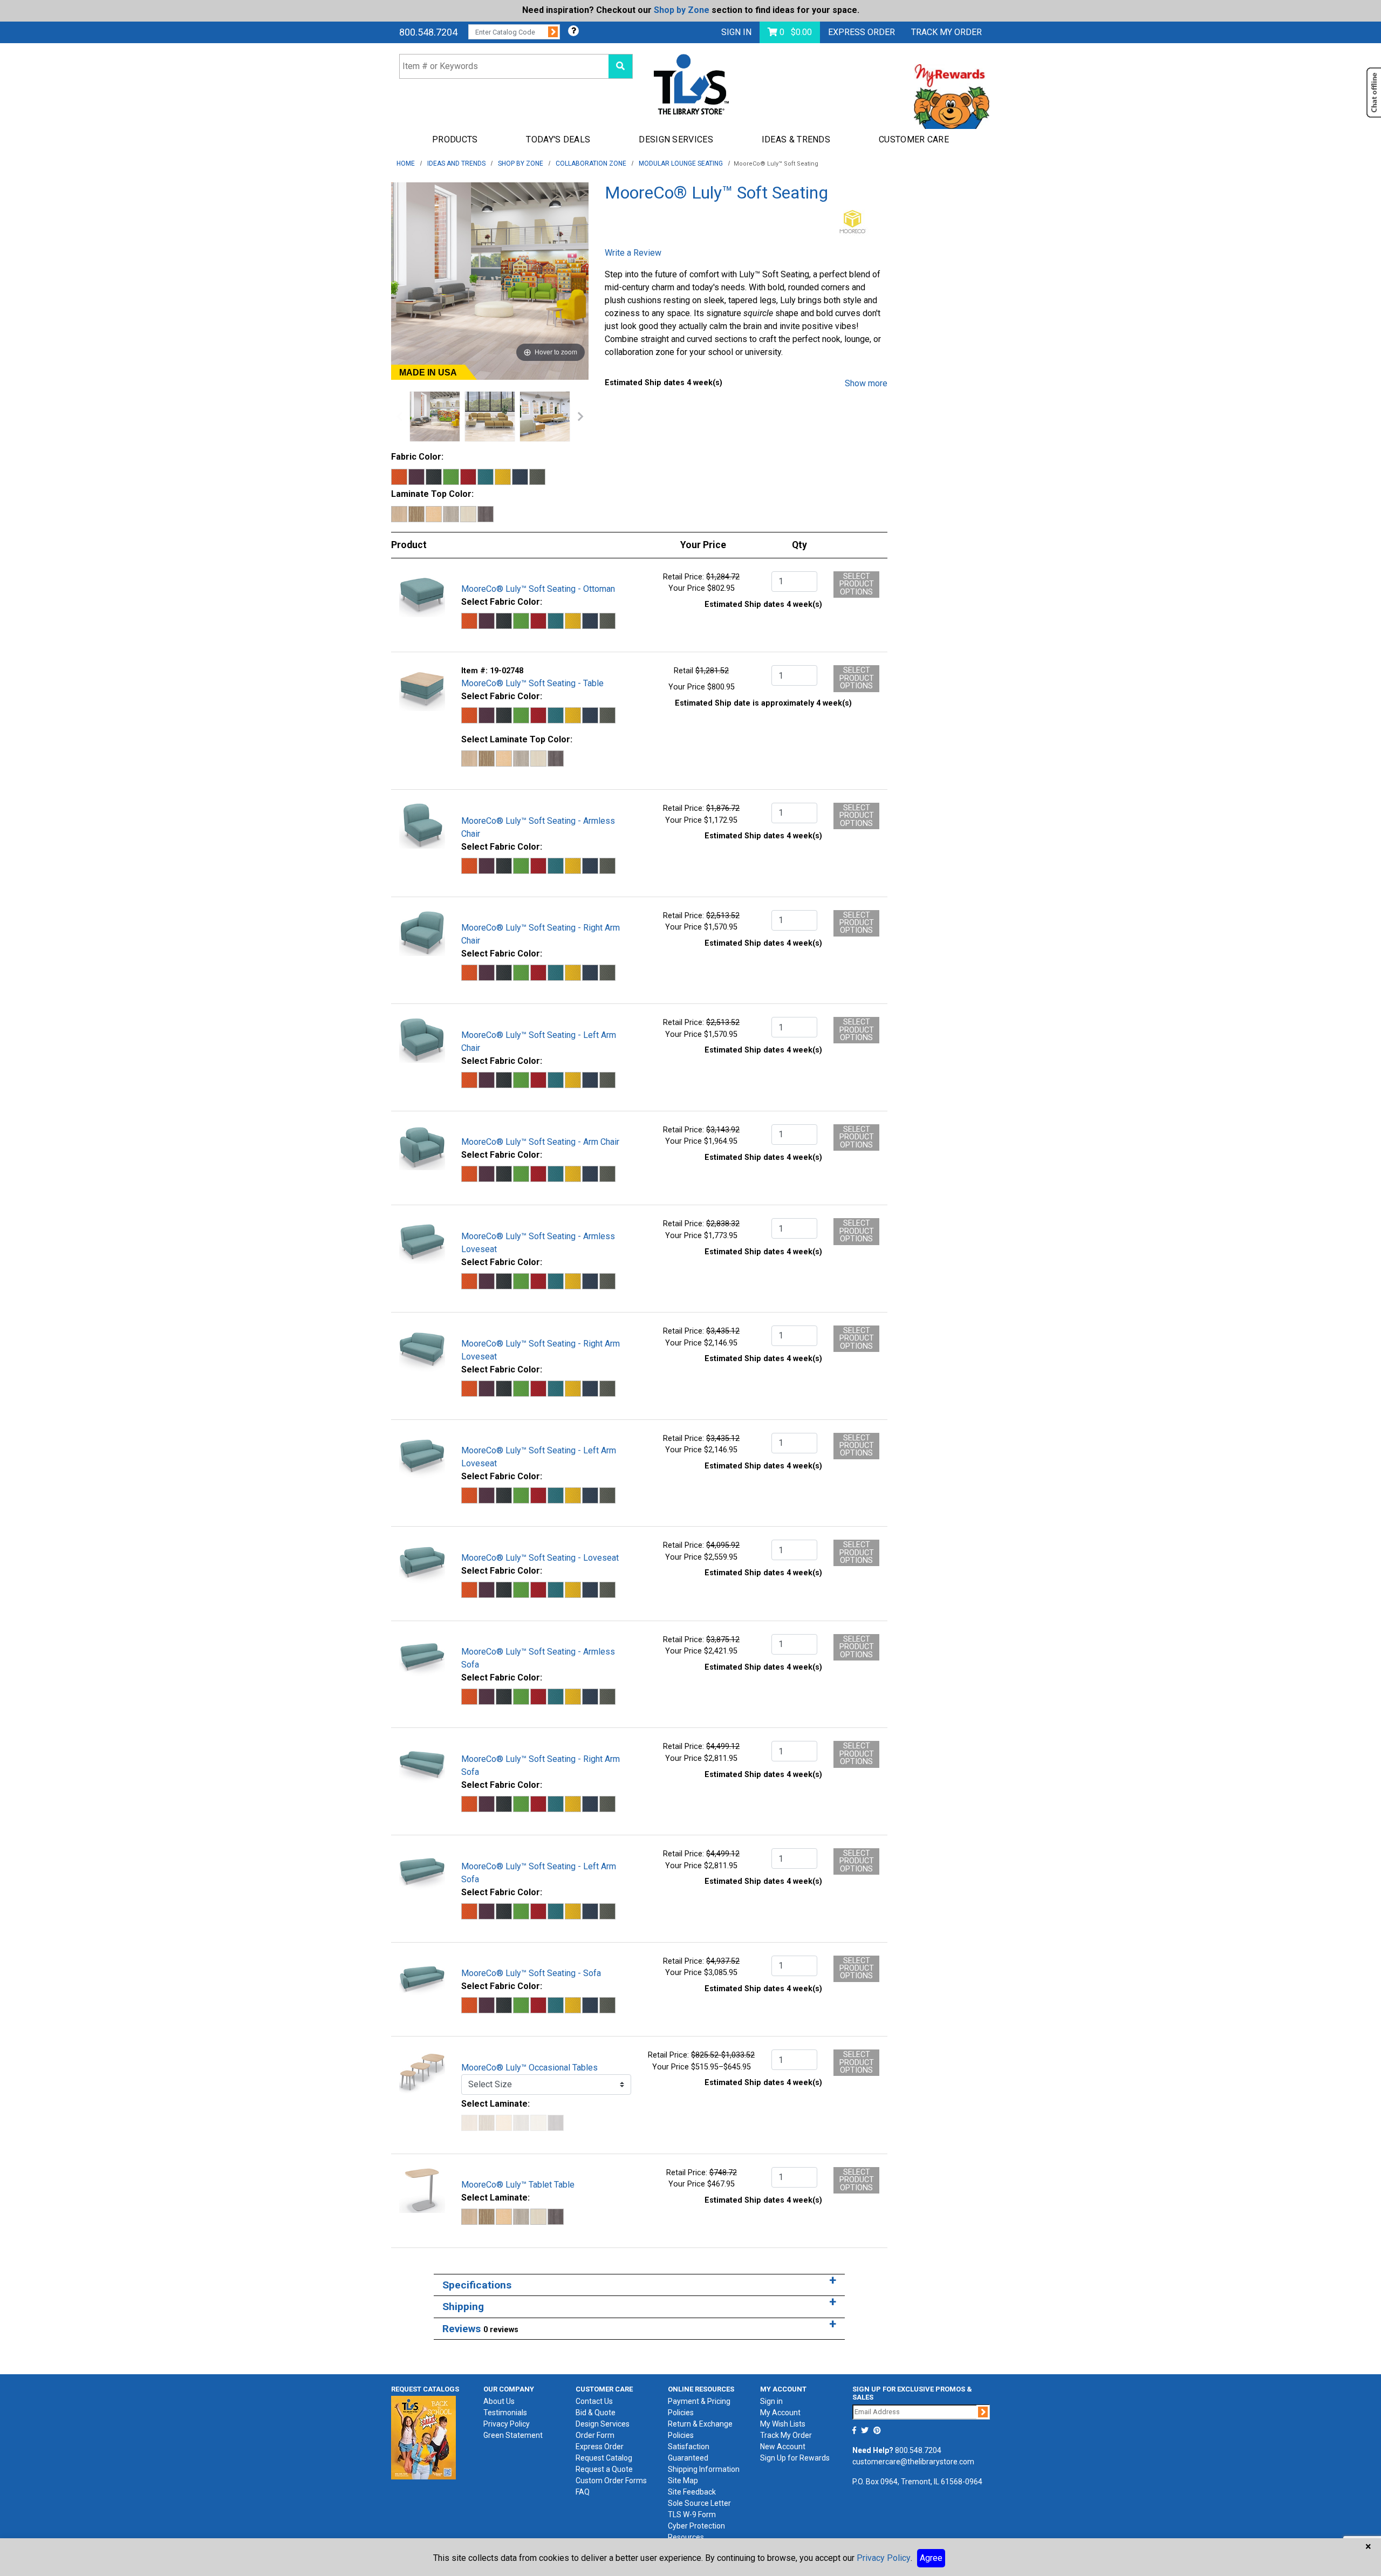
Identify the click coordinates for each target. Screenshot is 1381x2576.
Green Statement (513, 2435)
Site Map (683, 2481)
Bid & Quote (596, 2413)
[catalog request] (423, 2437)
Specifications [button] (477, 2285)
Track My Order (786, 2435)
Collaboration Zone (591, 163)
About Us (499, 2401)
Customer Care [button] (914, 139)
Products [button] (455, 139)
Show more (866, 383)
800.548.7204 (428, 32)
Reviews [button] (480, 2329)
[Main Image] (435, 416)
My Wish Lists (783, 2424)
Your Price (687, 588)
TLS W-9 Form (692, 2514)
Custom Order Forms (611, 2481)
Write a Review (633, 253)
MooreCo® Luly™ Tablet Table (518, 2185)
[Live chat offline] (1374, 93)
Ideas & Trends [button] (796, 139)
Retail (683, 671)
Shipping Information (704, 2469)
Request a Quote (604, 2469)
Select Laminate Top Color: (517, 739)
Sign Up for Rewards (795, 2458)
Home (406, 163)
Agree (931, 2558)
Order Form (595, 2435)
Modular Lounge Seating (681, 163)
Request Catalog (604, 2458)
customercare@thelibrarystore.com (913, 2462)
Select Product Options (857, 584)
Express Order (862, 32)
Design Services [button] (676, 139)
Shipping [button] (463, 2307)
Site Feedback (692, 2492)
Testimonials (505, 2413)
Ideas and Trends (456, 163)
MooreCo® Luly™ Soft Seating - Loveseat (540, 1558)
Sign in (771, 2401)
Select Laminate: (495, 2104)
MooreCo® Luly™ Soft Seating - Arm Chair (540, 1142)
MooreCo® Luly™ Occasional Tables (529, 2068)
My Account (780, 2413)
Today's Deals (558, 139)
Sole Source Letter (699, 2503)
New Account (783, 2447)
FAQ (583, 2492)
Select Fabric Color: (502, 602)
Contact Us (594, 2401)
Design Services (603, 2424)
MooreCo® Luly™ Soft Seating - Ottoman (538, 589)
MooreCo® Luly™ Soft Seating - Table (532, 683)
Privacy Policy (507, 2424)
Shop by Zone (682, 10)
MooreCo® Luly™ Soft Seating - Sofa (531, 1973)
